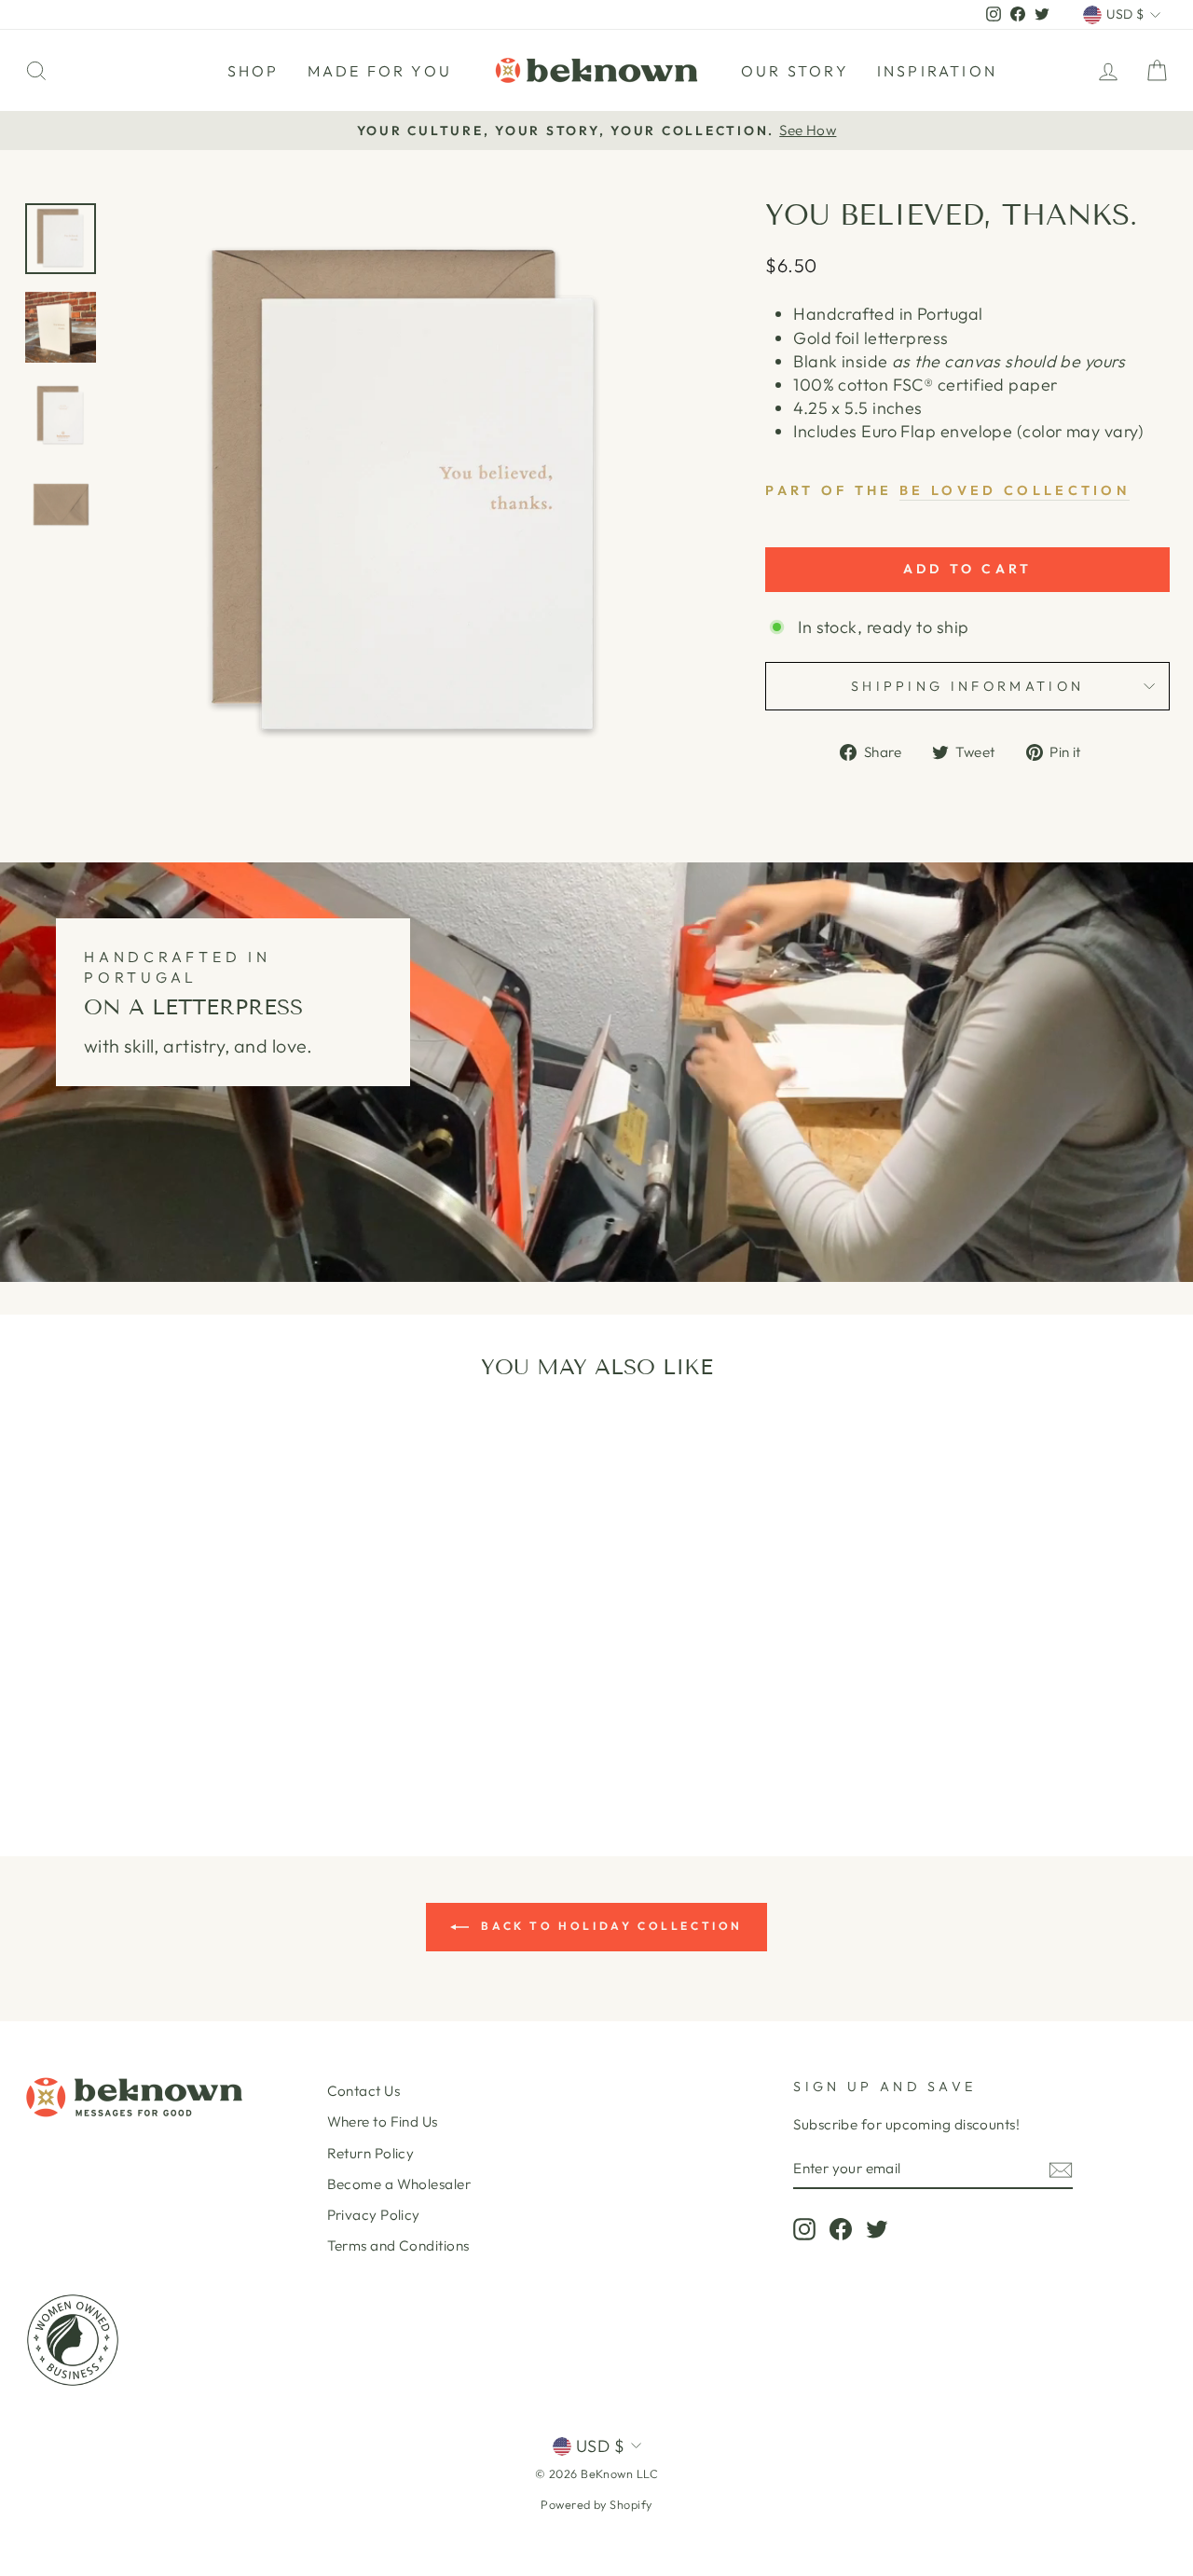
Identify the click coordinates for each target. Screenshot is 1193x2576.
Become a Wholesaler (399, 2184)
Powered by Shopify (596, 2504)
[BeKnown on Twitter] (877, 2228)
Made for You (380, 71)
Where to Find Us (383, 2121)
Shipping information (967, 686)
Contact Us (364, 2091)
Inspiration (937, 71)
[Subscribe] (1061, 2169)
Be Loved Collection (1015, 490)
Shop (254, 71)
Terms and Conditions (398, 2245)
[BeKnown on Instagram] (804, 2228)
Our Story (795, 71)
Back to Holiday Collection (610, 1926)
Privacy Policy (374, 2215)
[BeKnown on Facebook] (841, 2228)
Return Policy (371, 2153)
